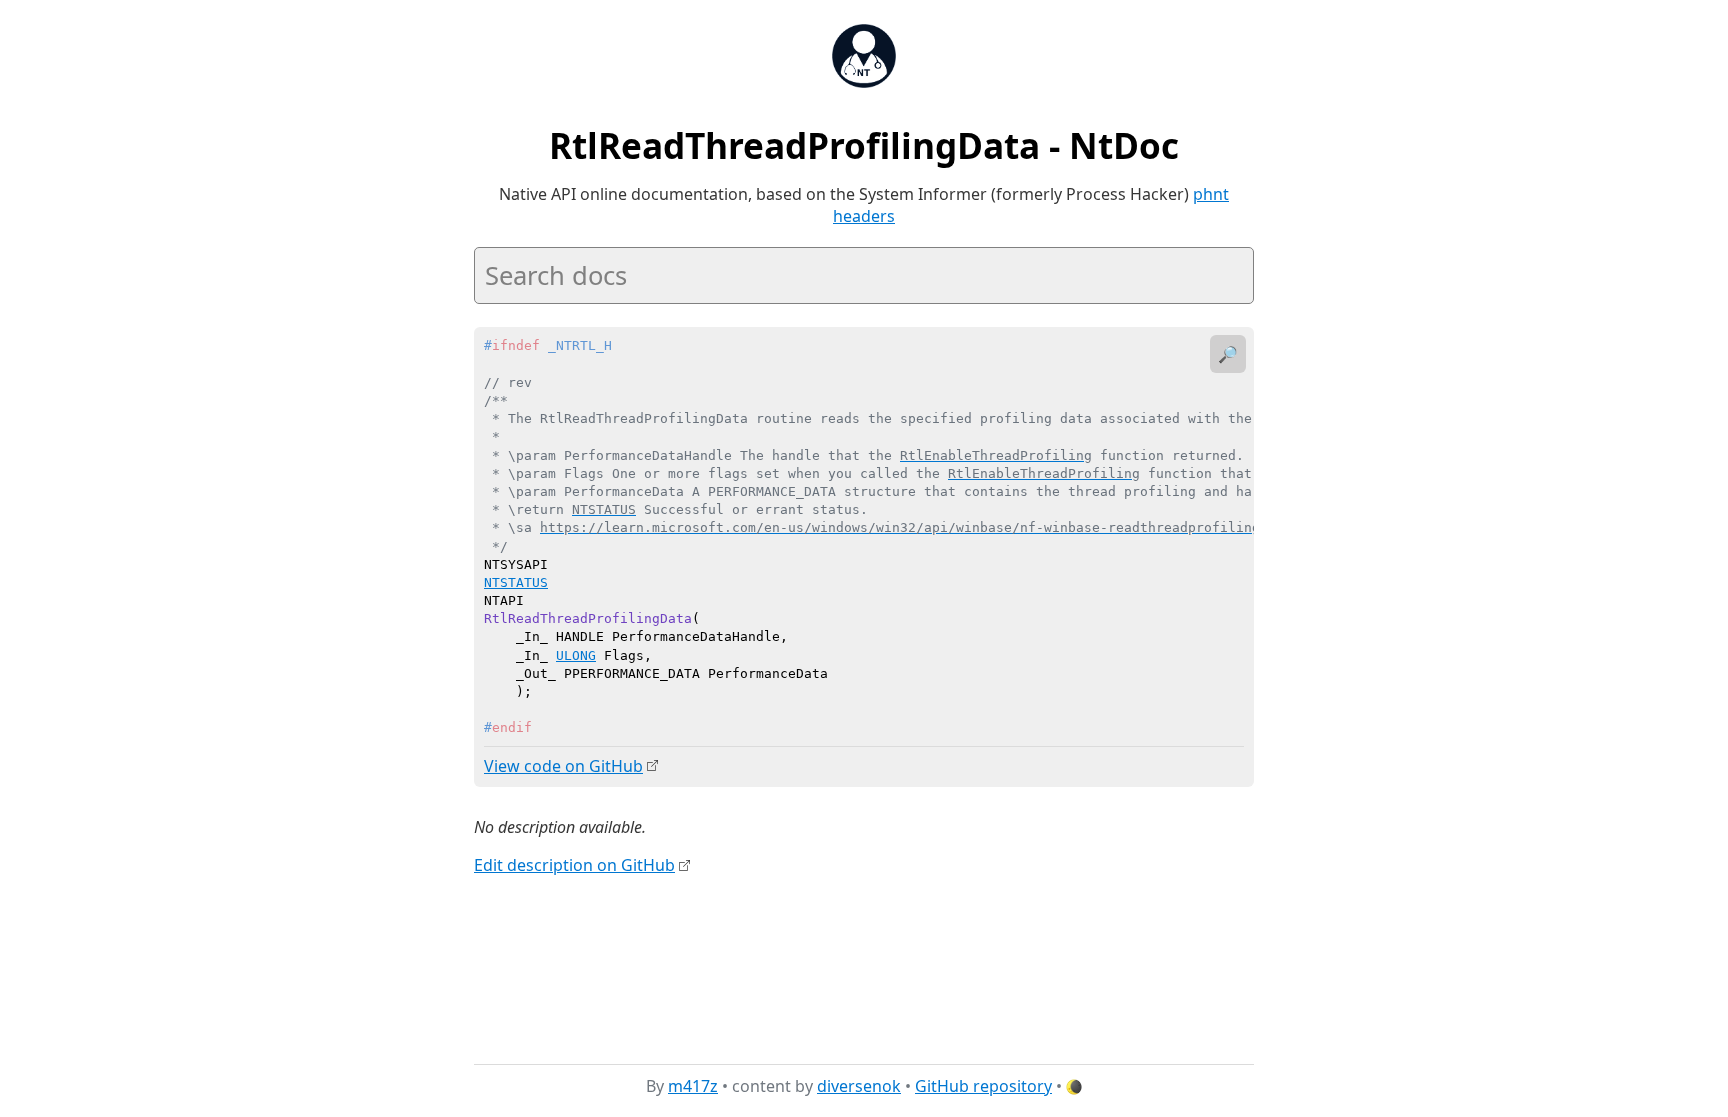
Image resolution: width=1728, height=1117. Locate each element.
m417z (693, 1086)
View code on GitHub (563, 766)
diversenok (859, 1086)
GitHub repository (983, 1086)
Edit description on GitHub (574, 865)
